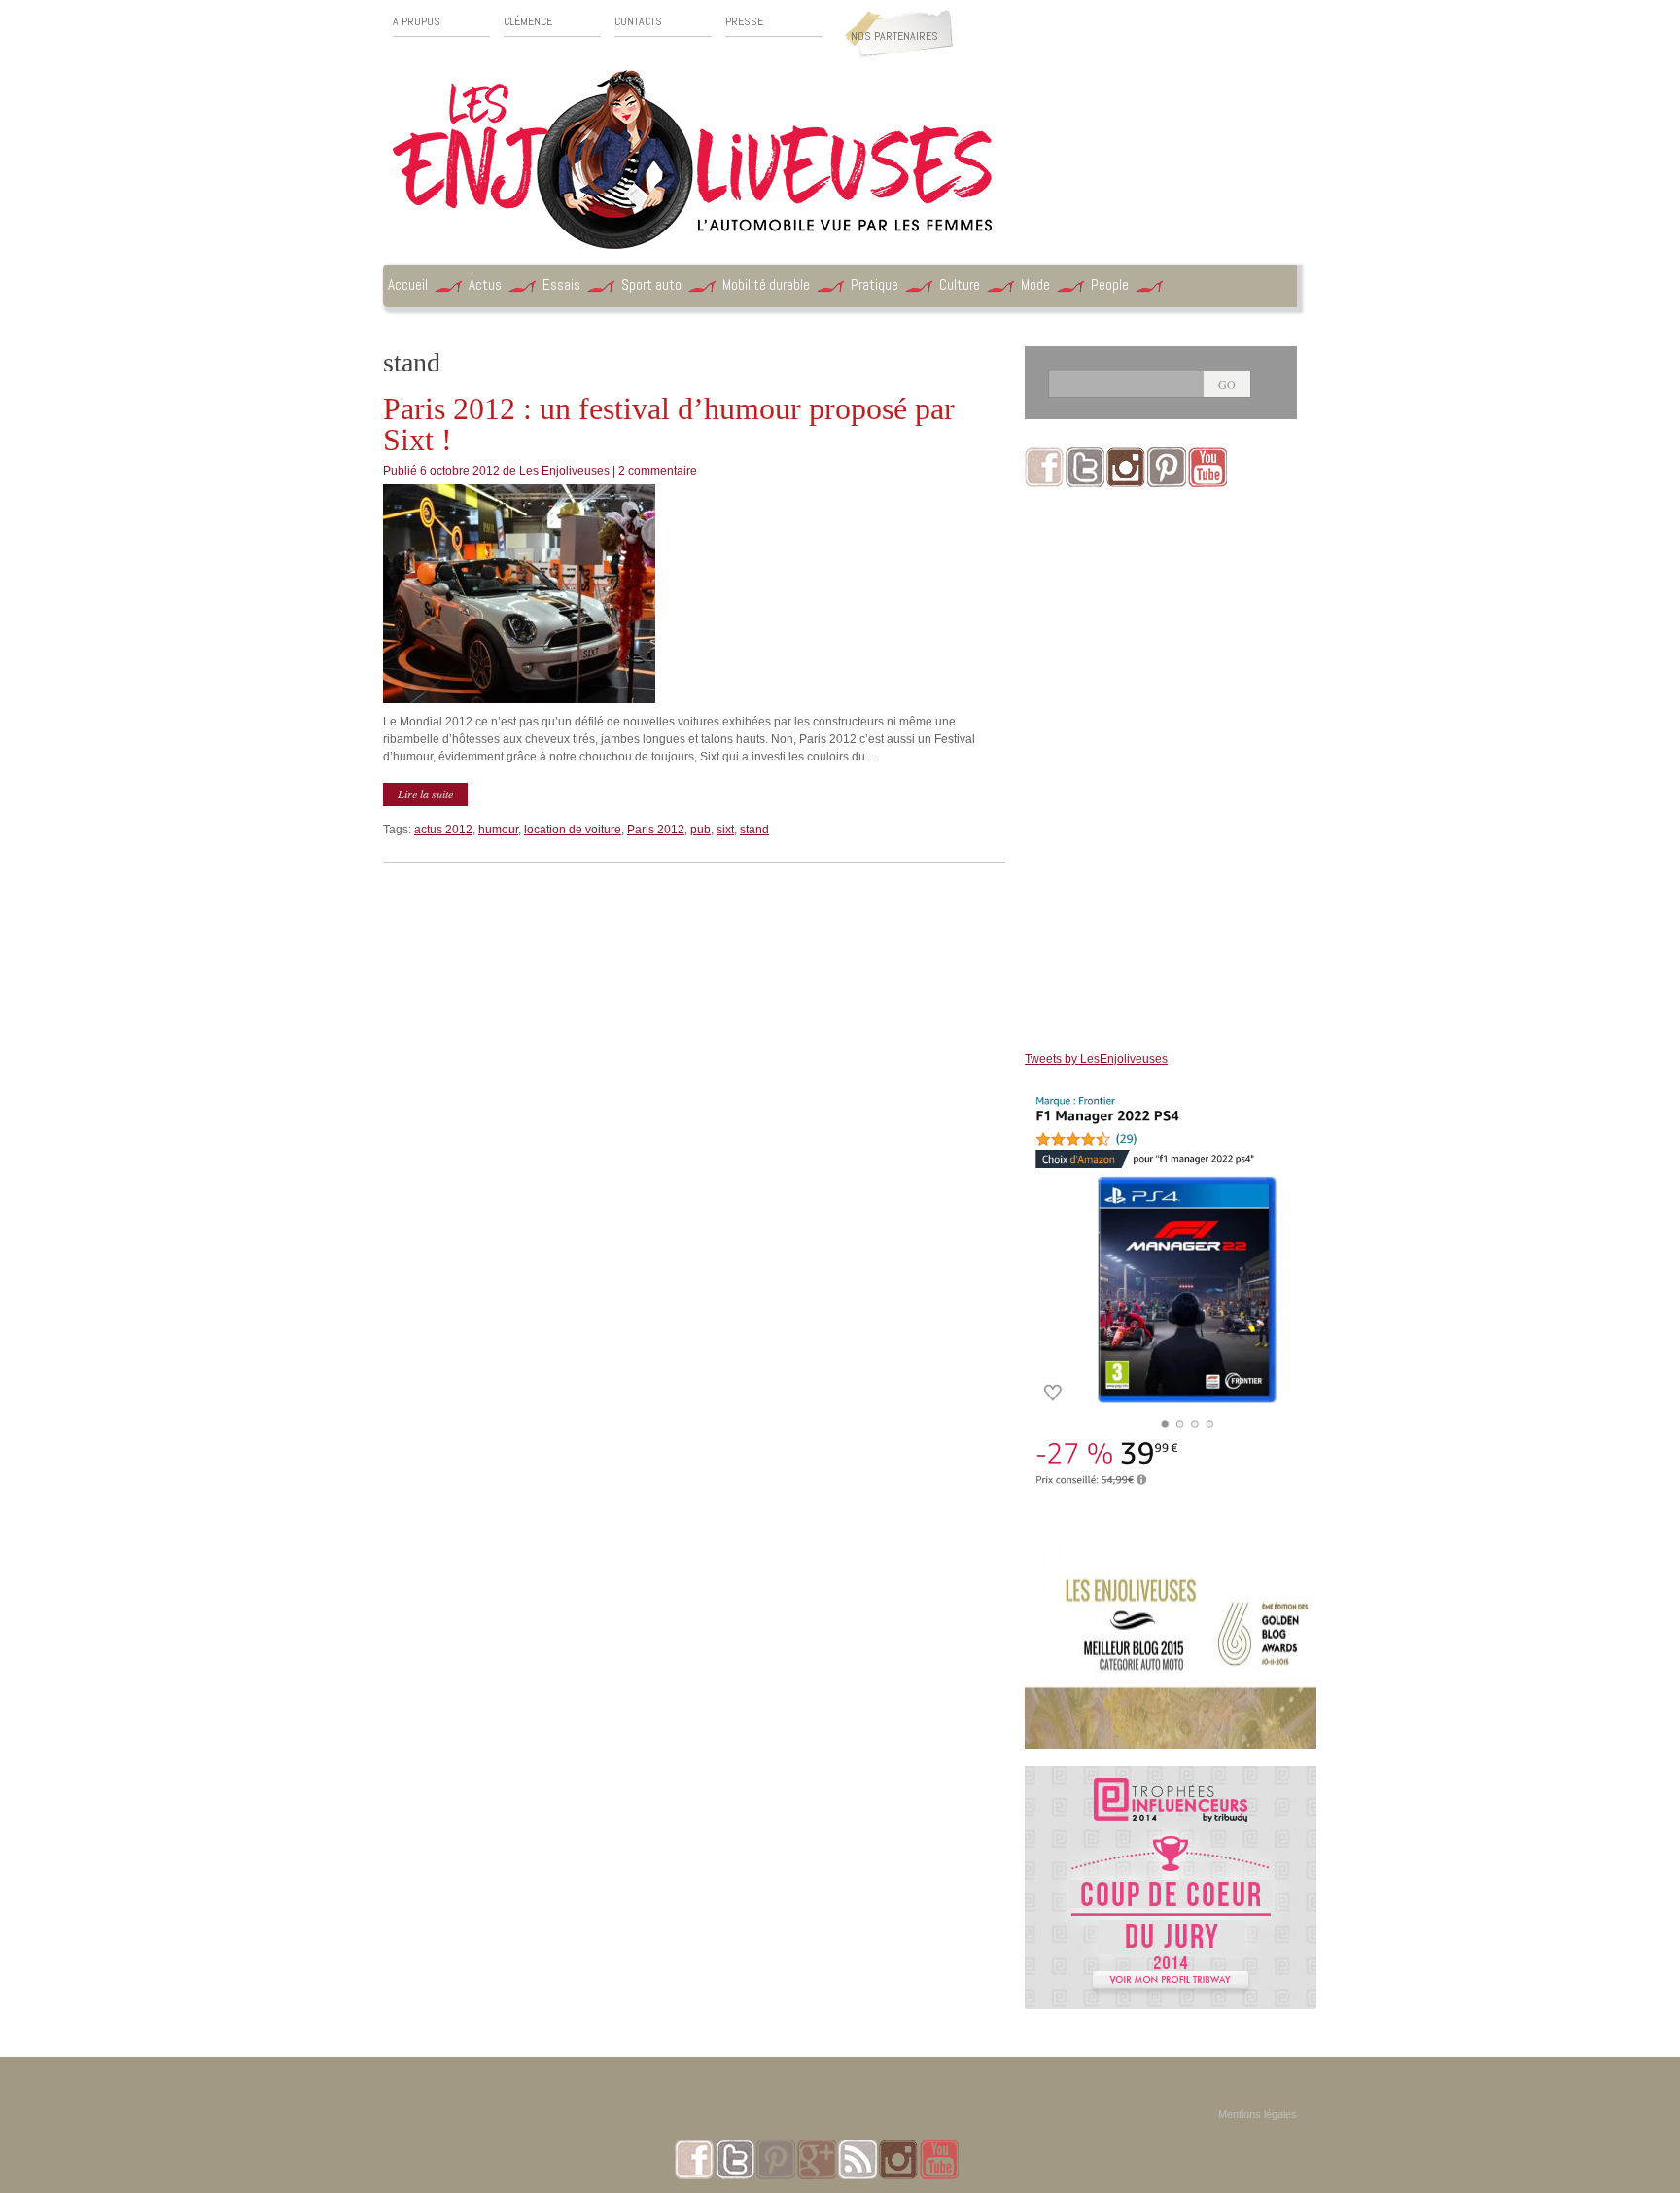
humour (498, 830)
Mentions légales (1258, 2114)
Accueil (408, 284)
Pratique (875, 284)
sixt (725, 830)
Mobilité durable (766, 284)
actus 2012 (443, 830)
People (1110, 284)
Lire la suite (425, 794)
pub (700, 830)
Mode (1035, 284)
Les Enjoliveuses (564, 471)
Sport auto (651, 284)
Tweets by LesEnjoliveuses (1096, 1059)
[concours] (1171, 1775)
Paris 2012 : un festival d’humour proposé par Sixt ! (669, 424)
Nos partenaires (894, 36)
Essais (561, 284)
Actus (485, 284)
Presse (744, 22)
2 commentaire (658, 471)
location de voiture (573, 830)
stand (754, 830)
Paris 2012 (656, 830)
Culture (960, 284)
